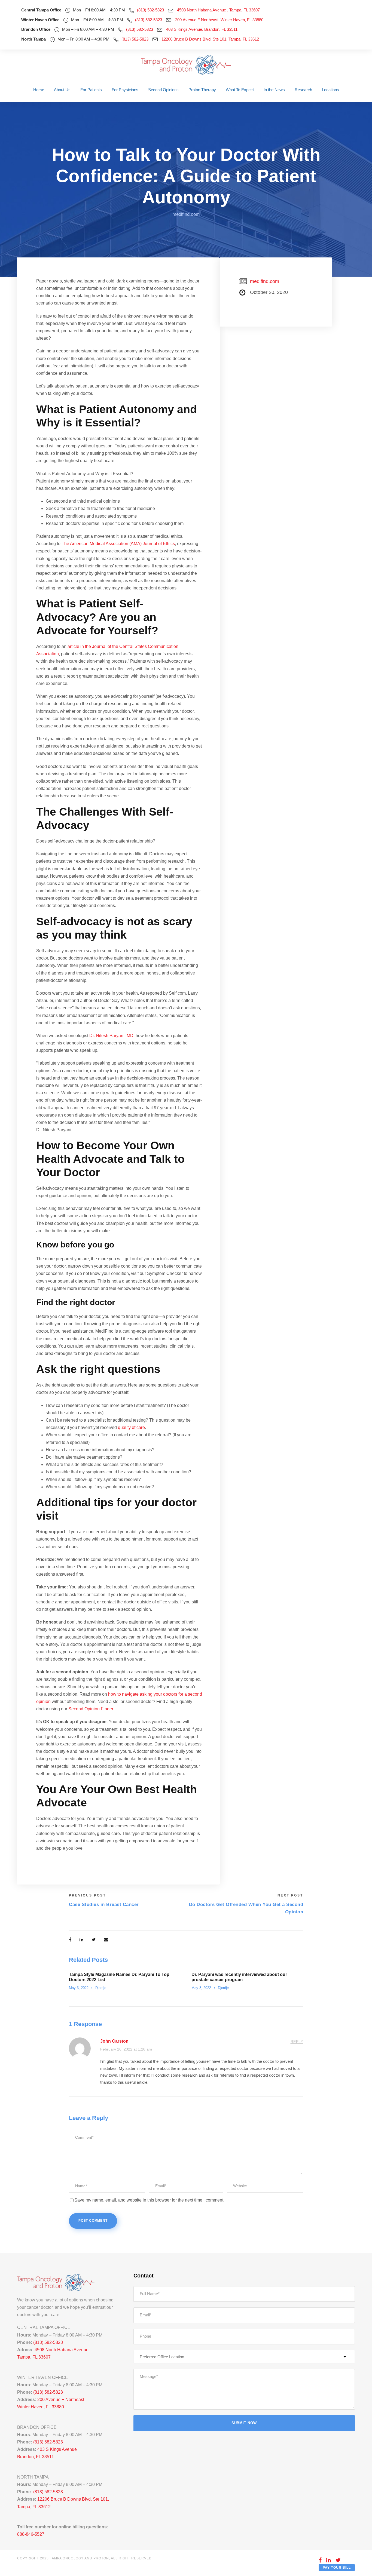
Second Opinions (163, 90)
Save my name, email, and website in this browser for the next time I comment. (149, 2200)
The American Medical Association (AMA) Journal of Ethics (118, 544)
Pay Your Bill (337, 2568)
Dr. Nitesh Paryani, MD (111, 1036)
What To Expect (240, 90)
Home (39, 90)
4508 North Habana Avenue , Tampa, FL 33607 (218, 10)
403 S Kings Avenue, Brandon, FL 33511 (202, 29)
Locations (330, 90)
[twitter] (338, 2560)
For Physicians (125, 90)
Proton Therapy (202, 90)
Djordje (101, 1988)
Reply (297, 2042)
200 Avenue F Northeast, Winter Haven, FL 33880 (219, 20)
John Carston (114, 2041)
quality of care (131, 1427)
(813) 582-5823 (150, 10)
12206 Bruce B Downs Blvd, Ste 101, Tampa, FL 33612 (210, 39)
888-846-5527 (31, 2534)
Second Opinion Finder (91, 1709)
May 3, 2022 (79, 1988)
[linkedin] (329, 2560)
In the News (274, 90)
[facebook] (320, 2560)
